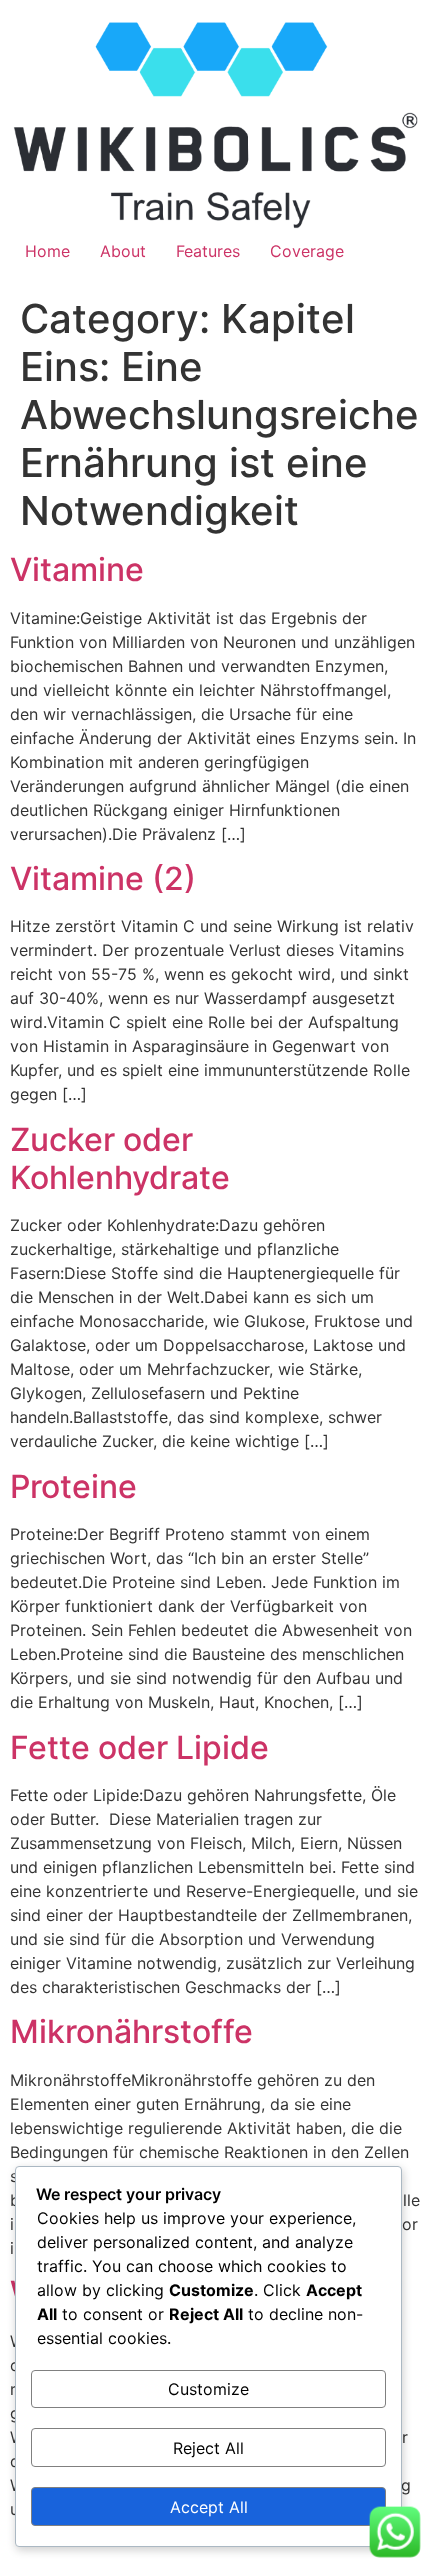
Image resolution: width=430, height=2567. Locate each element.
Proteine (73, 1486)
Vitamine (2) (103, 878)
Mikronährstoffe (131, 2031)
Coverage (307, 251)
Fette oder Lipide (139, 1747)
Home (47, 251)
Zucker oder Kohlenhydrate (120, 1158)
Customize (208, 2389)
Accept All (209, 2507)
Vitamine (77, 569)
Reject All (208, 2448)
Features (208, 251)
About (123, 251)
